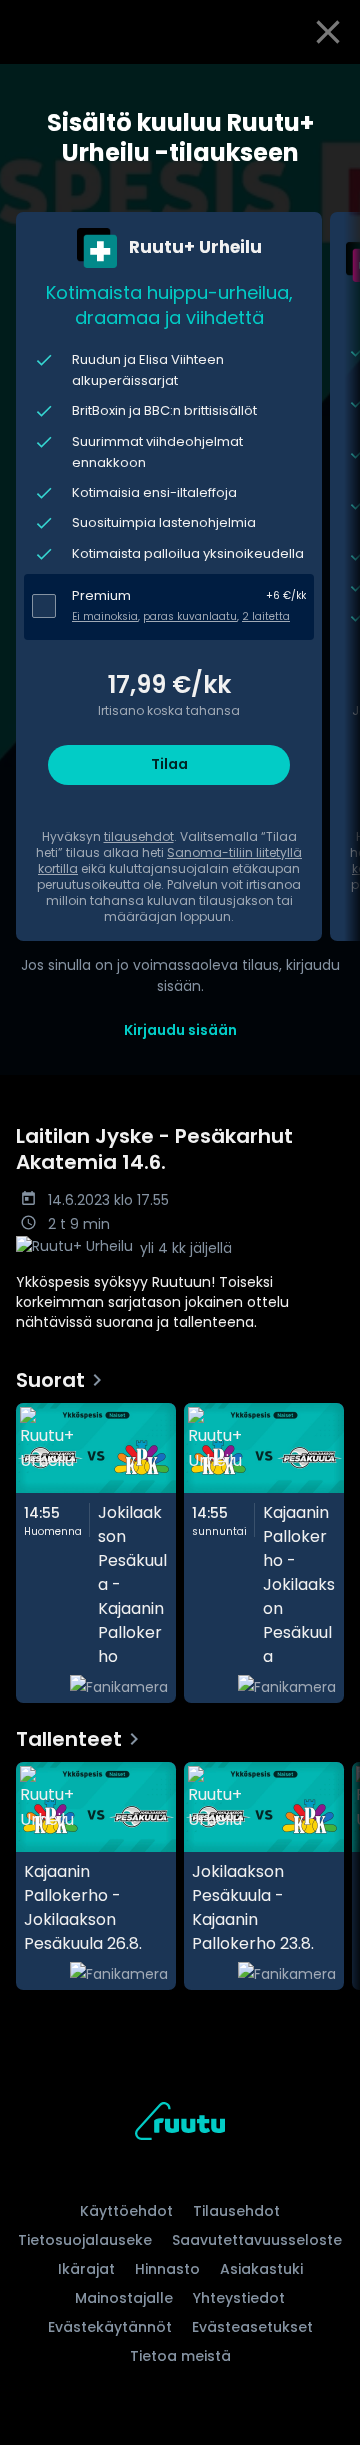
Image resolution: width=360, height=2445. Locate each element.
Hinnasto (167, 2269)
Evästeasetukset (252, 2327)
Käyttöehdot (126, 2211)
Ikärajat (86, 2269)
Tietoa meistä (180, 2356)
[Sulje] (328, 32)
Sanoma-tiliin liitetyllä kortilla (170, 860)
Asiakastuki (261, 2269)
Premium (101, 595)
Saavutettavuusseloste (257, 2240)
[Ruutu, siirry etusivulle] (180, 2124)
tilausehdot (139, 836)
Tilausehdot (236, 2211)
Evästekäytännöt (110, 2327)
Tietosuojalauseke (85, 2240)
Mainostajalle (124, 2298)
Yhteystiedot (239, 2298)
